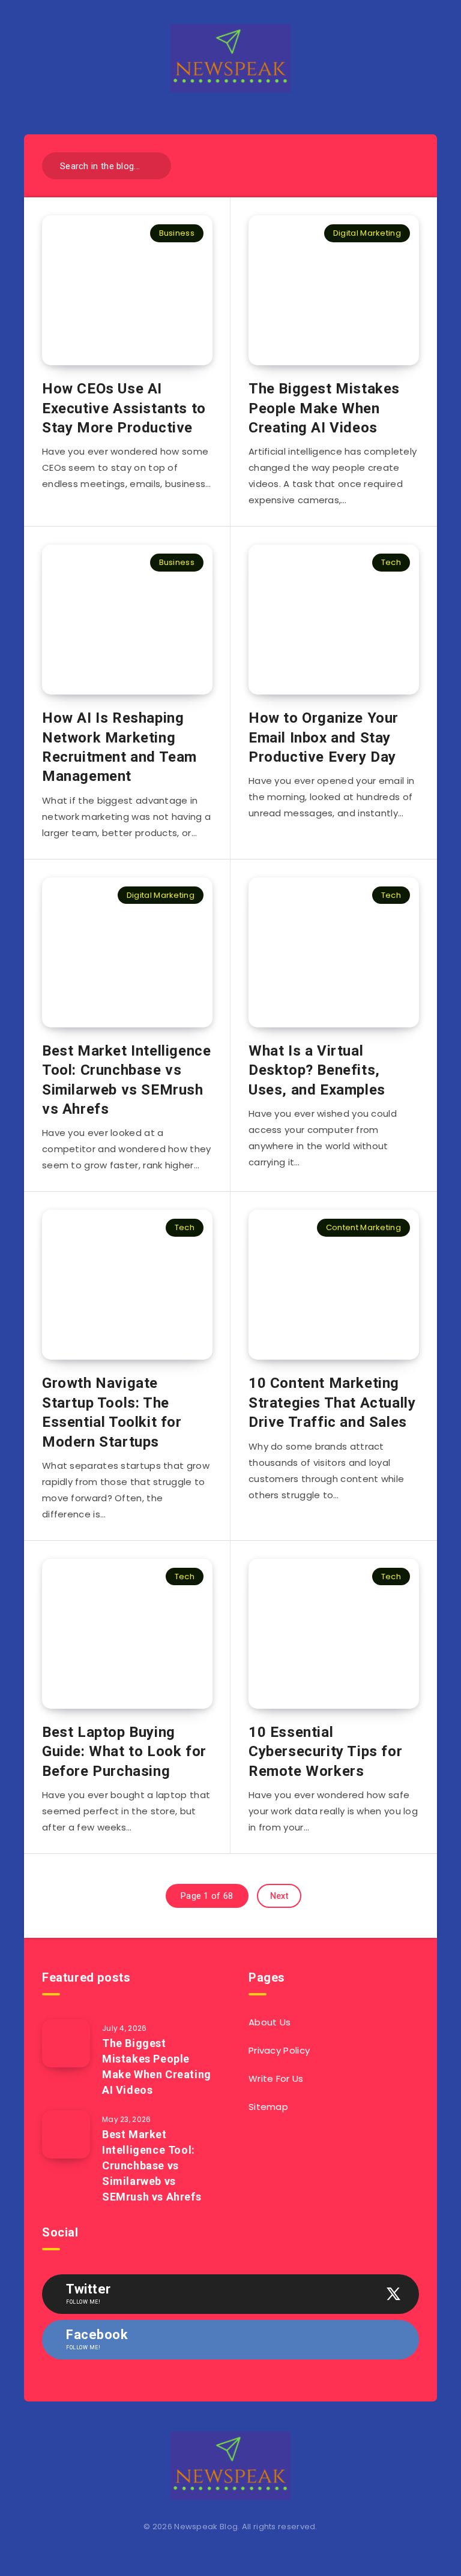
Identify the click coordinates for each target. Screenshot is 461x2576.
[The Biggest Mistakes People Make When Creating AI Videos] (66, 2043)
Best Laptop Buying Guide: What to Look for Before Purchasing (124, 1752)
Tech (391, 562)
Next (279, 1896)
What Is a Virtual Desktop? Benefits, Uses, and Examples (317, 1070)
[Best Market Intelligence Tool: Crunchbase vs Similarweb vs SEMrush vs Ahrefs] (66, 2135)
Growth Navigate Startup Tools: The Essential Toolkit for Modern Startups (112, 1412)
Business (177, 233)
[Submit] (158, 165)
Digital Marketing (367, 233)
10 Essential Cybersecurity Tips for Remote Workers (325, 1752)
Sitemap (268, 2107)
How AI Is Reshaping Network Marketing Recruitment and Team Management (119, 747)
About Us (270, 2022)
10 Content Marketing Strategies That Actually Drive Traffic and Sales (332, 1403)
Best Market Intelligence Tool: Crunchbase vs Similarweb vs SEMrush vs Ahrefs (126, 1080)
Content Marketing (363, 1227)
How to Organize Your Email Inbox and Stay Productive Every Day (324, 737)
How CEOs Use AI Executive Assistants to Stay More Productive (124, 408)
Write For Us (276, 2078)
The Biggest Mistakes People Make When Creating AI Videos (324, 408)
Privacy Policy (279, 2050)
